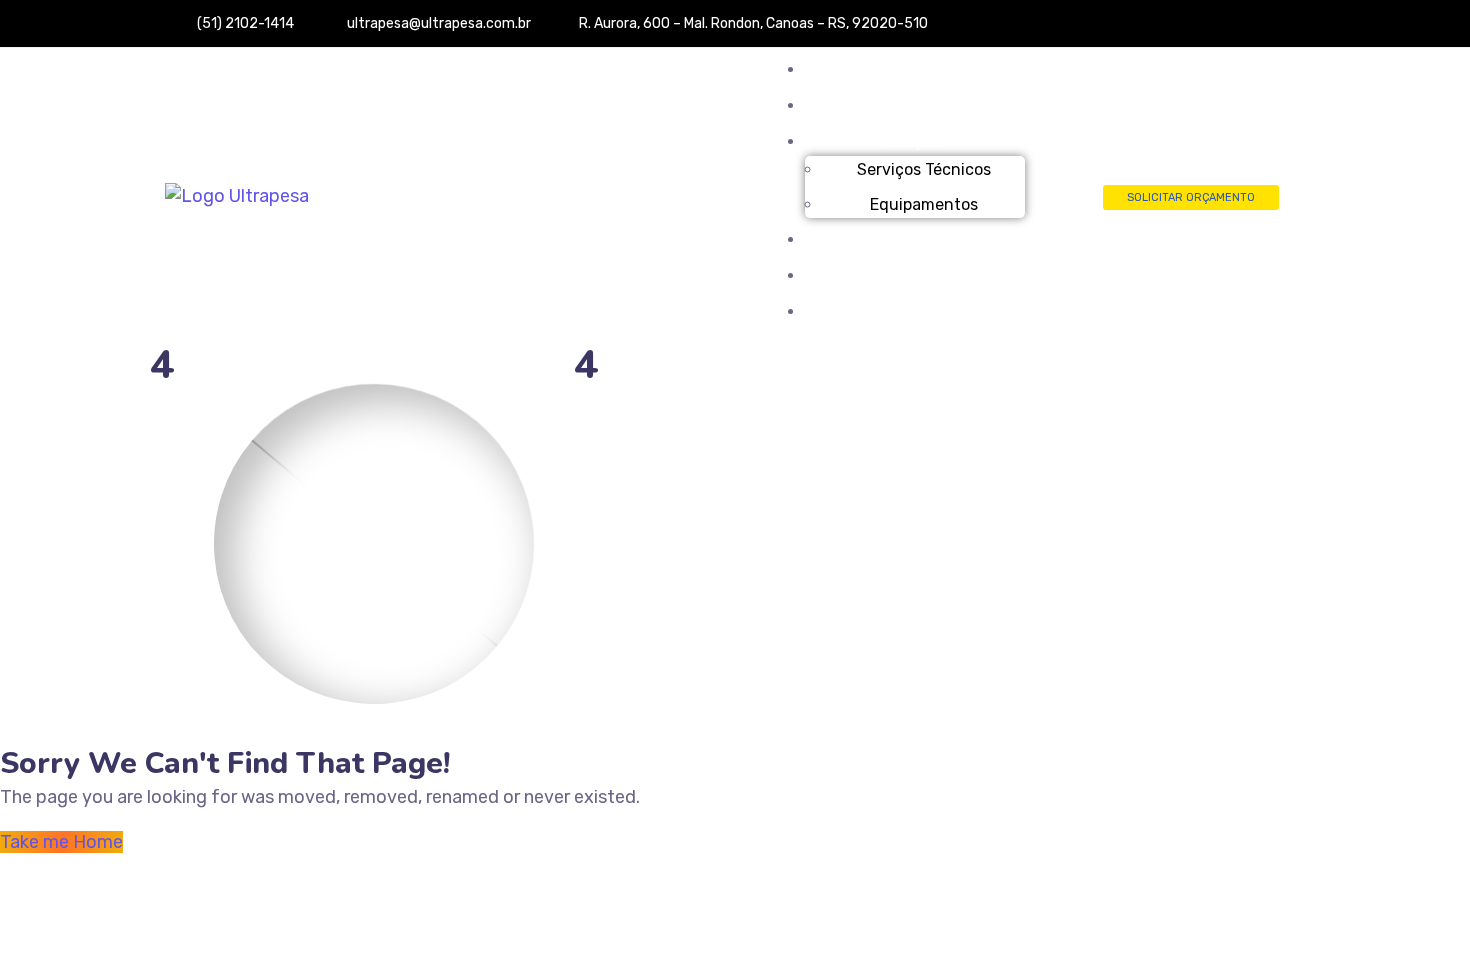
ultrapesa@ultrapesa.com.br (451, 23)
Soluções (915, 142)
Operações (915, 240)
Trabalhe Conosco (915, 276)
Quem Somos (915, 106)
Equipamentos (924, 204)
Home (915, 70)
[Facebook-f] (1275, 31)
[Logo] (237, 196)
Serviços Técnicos (924, 169)
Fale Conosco (915, 312)
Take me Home (61, 842)
